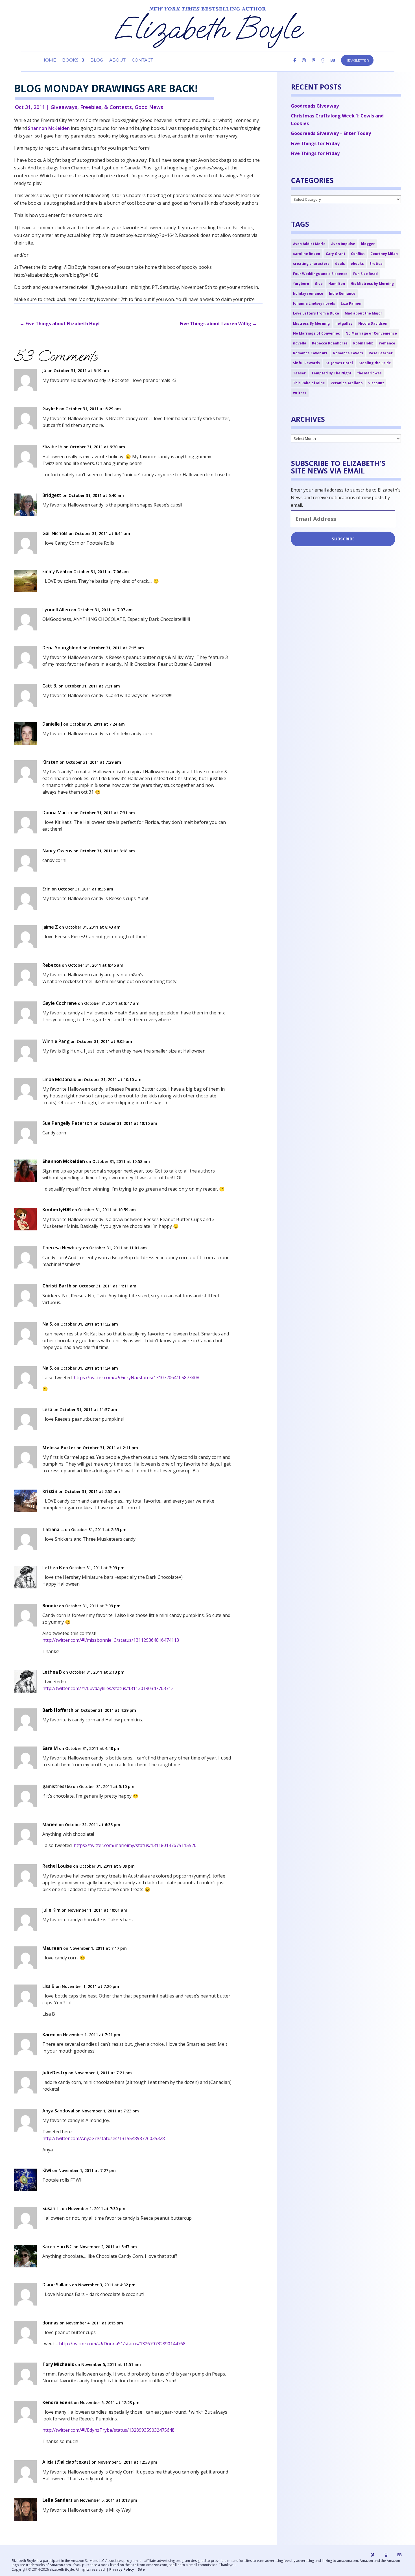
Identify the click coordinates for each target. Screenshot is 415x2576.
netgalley (344, 323)
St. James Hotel (339, 363)
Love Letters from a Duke (316, 313)
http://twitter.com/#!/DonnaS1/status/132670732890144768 (122, 2344)
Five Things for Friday (315, 143)
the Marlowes (369, 373)
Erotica (376, 264)
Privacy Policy (122, 2569)
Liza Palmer (351, 303)
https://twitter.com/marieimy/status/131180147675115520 (135, 1845)
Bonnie (50, 1606)
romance (387, 343)
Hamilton (337, 284)
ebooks (357, 264)
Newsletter (357, 60)
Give (319, 284)
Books (70, 60)
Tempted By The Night (331, 373)
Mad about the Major (363, 313)
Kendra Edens (57, 2403)
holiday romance (308, 293)
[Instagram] (304, 65)
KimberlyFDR (57, 1210)
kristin (50, 1491)
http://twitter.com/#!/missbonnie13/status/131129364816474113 (111, 1640)
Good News (149, 107)
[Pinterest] (314, 65)
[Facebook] (295, 65)
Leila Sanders (57, 2500)
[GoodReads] (323, 65)
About (117, 60)
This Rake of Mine (309, 383)
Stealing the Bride (375, 363)
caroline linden (307, 254)
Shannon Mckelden (64, 1161)
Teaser (299, 373)
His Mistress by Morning (372, 284)
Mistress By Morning (311, 323)
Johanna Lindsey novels (314, 303)
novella (300, 343)
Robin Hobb (363, 343)
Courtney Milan (384, 254)
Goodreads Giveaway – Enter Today (331, 133)
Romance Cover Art (310, 353)
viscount (376, 383)
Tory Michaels (58, 2364)
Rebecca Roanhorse (330, 343)
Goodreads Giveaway (315, 106)
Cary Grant (336, 254)
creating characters (311, 264)
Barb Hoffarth (58, 1710)
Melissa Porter (59, 1448)
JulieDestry (55, 2073)
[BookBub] (333, 65)
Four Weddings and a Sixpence (320, 274)
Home (49, 60)
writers (300, 393)
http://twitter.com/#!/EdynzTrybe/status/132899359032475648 (108, 2430)
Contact (142, 60)
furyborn (301, 284)
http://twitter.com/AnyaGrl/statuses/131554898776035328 (104, 2138)
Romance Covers (348, 353)
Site (141, 2569)
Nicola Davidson (373, 323)
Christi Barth (57, 1286)
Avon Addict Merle (309, 244)
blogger (368, 244)
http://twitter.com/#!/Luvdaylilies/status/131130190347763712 (108, 1688)
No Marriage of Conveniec (316, 333)
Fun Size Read (365, 274)
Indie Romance (342, 293)
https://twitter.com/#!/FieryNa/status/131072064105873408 (136, 1377)
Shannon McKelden (49, 128)
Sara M (50, 1748)
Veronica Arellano (347, 383)
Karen (49, 2035)
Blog (97, 60)
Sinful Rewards (306, 363)
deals (340, 264)
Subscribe (343, 539)
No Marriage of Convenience (371, 333)
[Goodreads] (386, 2555)
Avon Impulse (343, 244)
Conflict (358, 254)
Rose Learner (381, 353)
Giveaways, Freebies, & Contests (91, 107)
